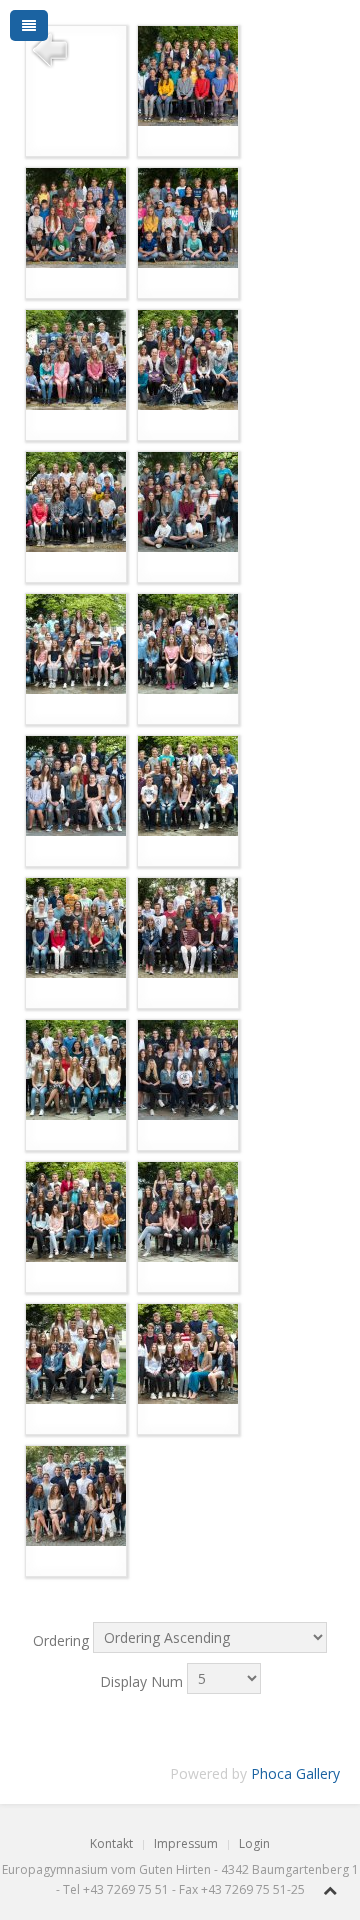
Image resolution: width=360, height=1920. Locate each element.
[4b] (188, 784)
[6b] (76, 1210)
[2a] (76, 358)
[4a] (76, 784)
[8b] (76, 1494)
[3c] (188, 642)
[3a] (188, 500)
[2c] (76, 500)
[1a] (188, 74)
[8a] (188, 1352)
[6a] (188, 1068)
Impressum (186, 1843)
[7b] (76, 1352)
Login (254, 1843)
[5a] (188, 926)
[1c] (188, 216)
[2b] (188, 358)
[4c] (76, 926)
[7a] (188, 1210)
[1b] (76, 216)
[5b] (76, 1068)
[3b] (76, 642)
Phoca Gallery (295, 1773)
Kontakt (111, 1843)
